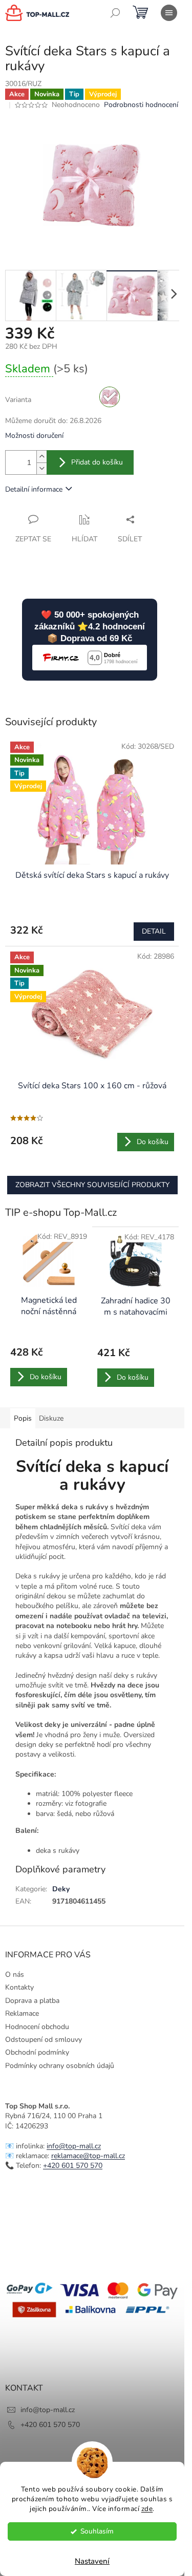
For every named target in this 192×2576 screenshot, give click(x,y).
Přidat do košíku (97, 462)
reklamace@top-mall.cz (88, 2156)
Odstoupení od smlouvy (44, 2040)
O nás (15, 1975)
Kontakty (19, 1987)
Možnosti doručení (34, 436)
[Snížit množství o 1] (41, 468)
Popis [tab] (23, 1418)
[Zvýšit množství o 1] (41, 457)
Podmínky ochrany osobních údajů (60, 2066)
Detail (154, 931)
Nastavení (92, 2561)
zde (147, 2509)
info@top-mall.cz (74, 2146)
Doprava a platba (32, 2001)
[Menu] (169, 13)
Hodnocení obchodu (37, 2027)
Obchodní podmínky (37, 2052)
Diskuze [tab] (51, 1418)
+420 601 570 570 (73, 2166)
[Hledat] (115, 13)
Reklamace (22, 2013)
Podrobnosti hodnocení (141, 105)
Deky (61, 1889)
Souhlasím (97, 2531)
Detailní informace (34, 489)
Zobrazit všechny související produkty (92, 1185)
